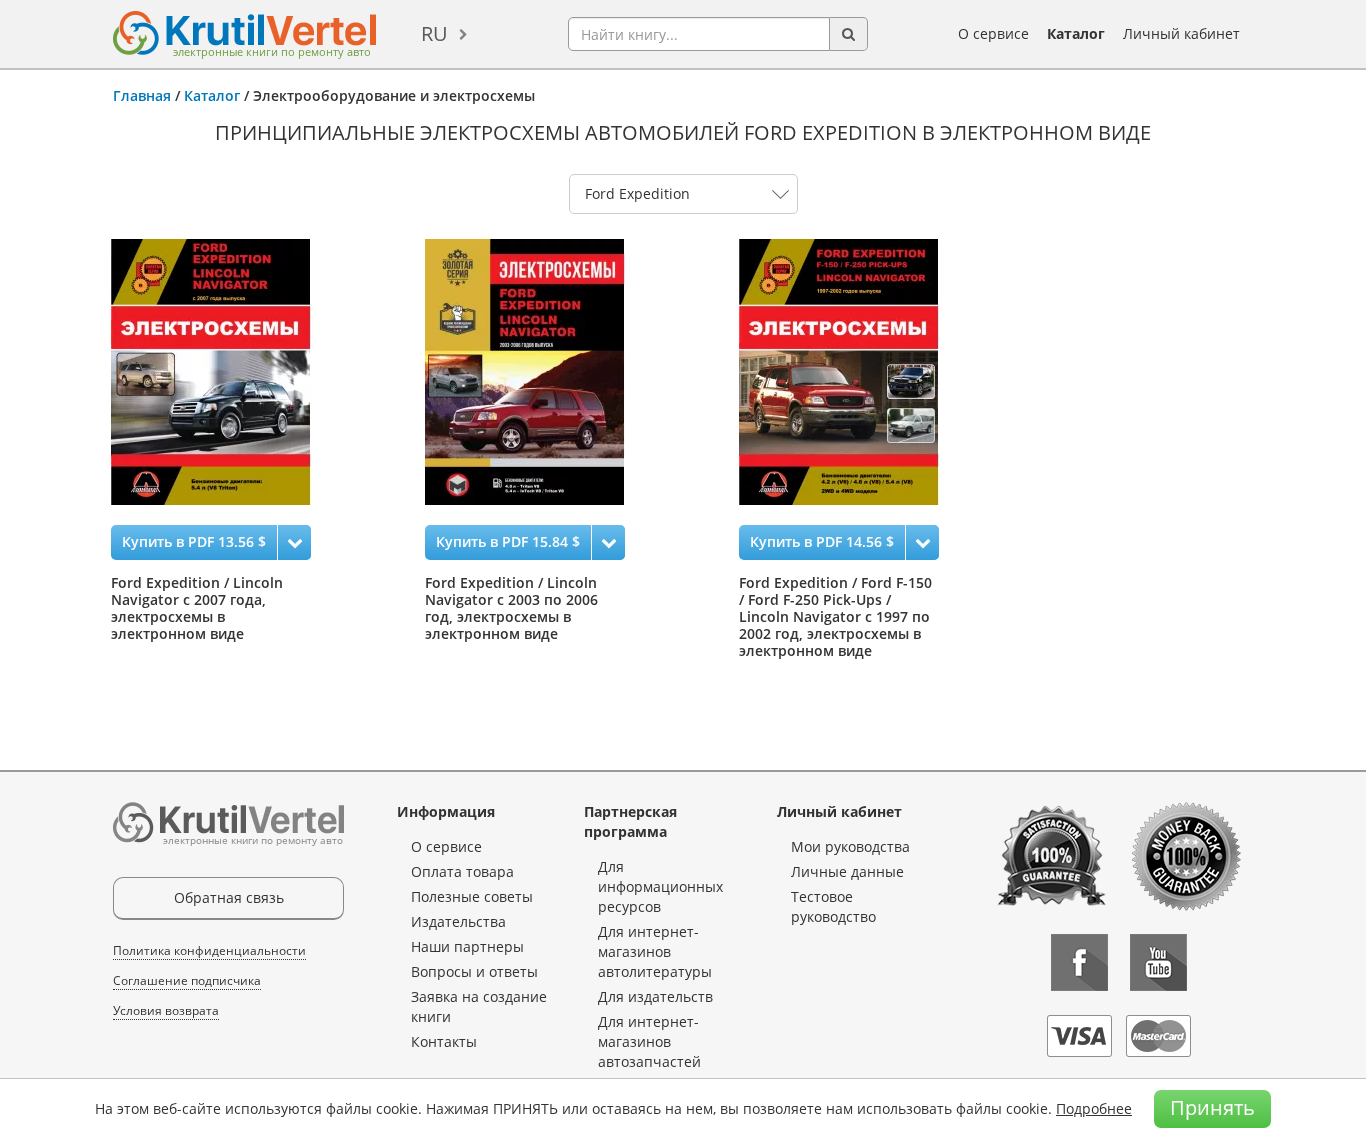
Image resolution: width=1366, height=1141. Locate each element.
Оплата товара (462, 871)
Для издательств (655, 996)
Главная (142, 95)
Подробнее (1094, 1108)
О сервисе (993, 33)
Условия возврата (166, 1010)
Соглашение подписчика (187, 980)
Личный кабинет (1181, 33)
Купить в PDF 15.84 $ (508, 541)
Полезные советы (472, 896)
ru (434, 33)
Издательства (458, 921)
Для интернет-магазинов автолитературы (655, 951)
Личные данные (847, 871)
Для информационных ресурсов (660, 886)
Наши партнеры (467, 946)
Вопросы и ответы (474, 971)
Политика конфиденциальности (209, 950)
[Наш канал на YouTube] (1158, 962)
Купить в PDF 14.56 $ (822, 541)
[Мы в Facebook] (1079, 962)
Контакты (444, 1041)
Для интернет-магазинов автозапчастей (649, 1041)
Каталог (1076, 33)
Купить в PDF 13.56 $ (194, 541)
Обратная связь (229, 897)
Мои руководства (850, 846)
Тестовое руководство (833, 906)
